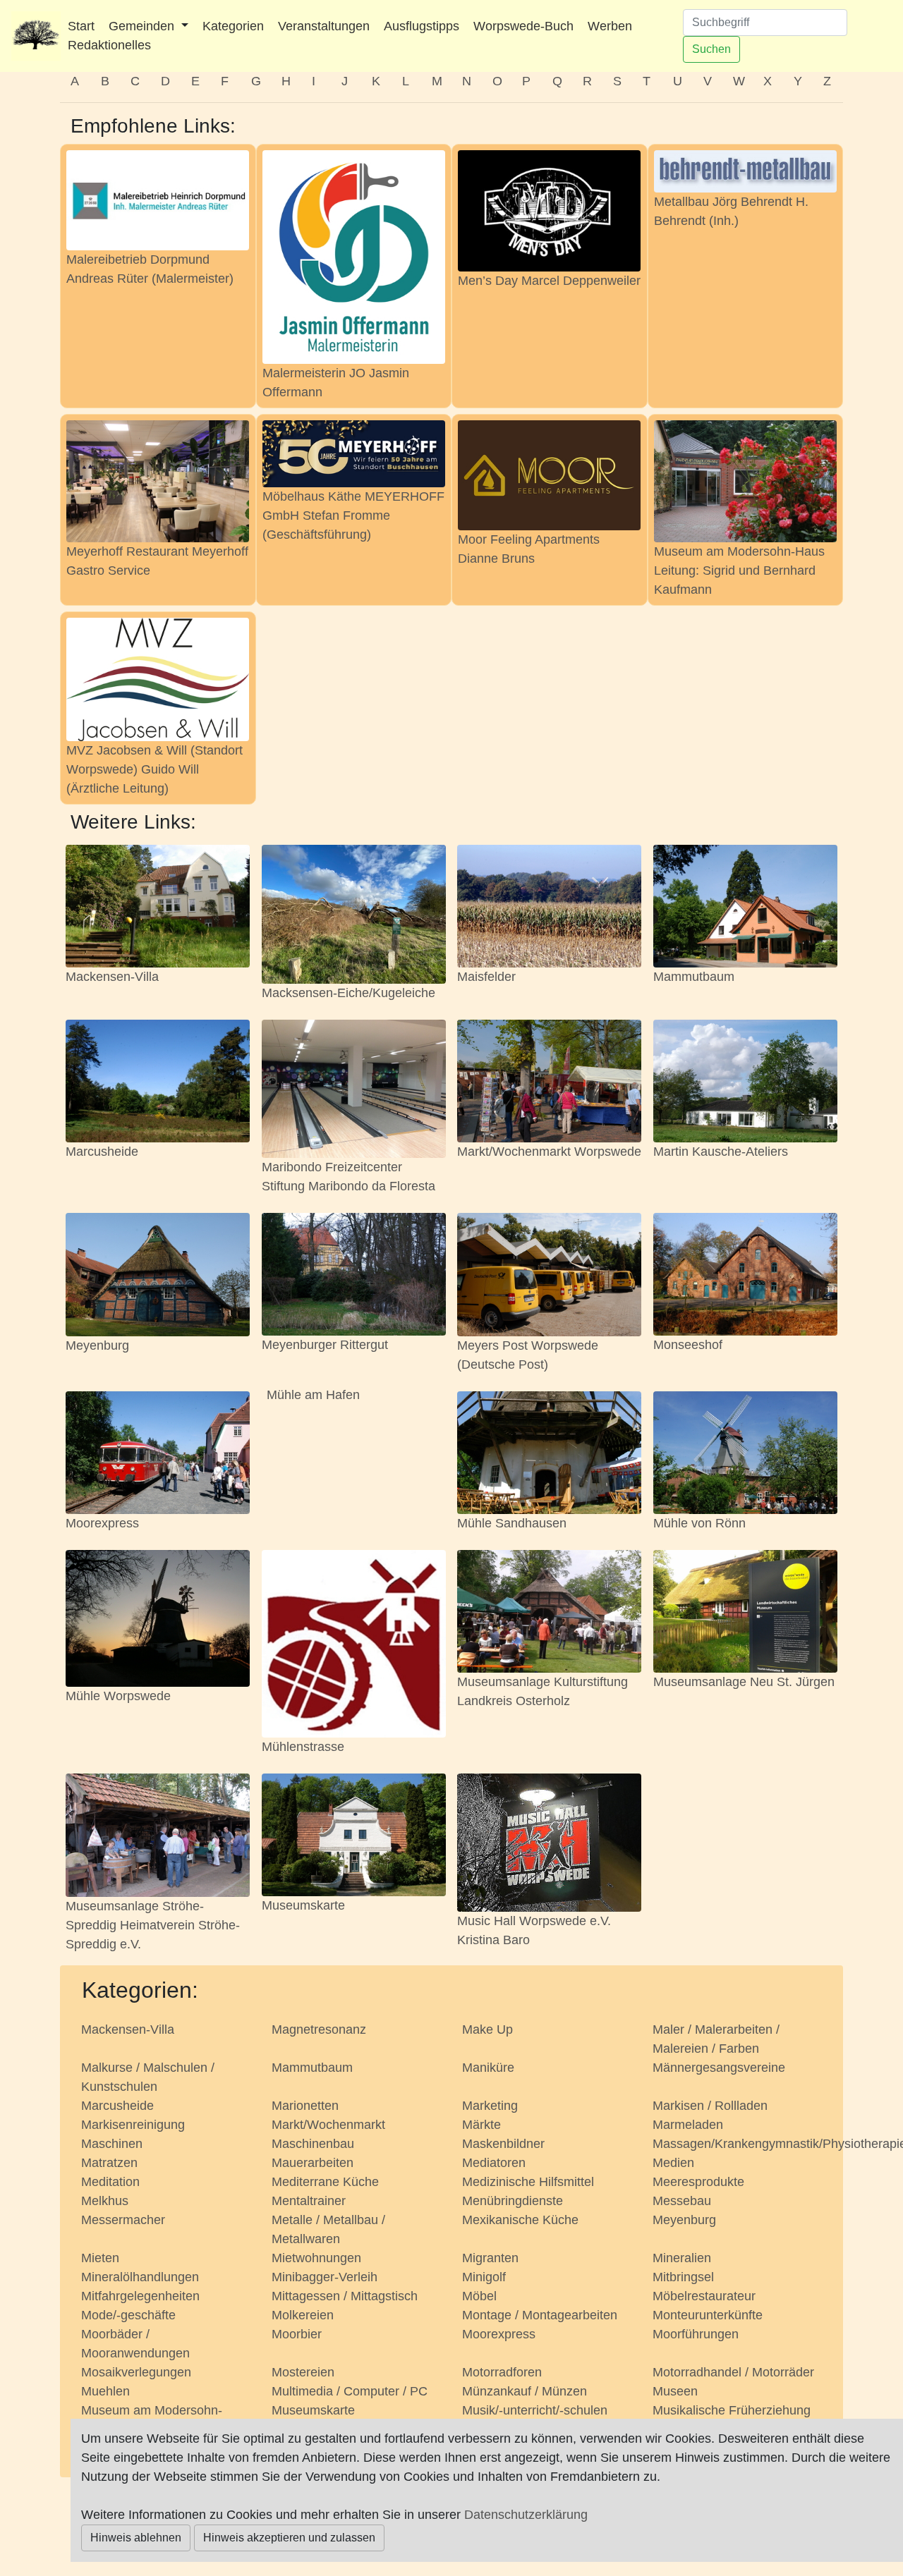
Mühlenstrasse (303, 1747)
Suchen (711, 49)
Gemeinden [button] (143, 26)
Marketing (490, 2106)
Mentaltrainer (309, 2201)
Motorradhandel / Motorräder (733, 2372)
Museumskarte (303, 1905)
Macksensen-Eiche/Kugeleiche (349, 993)
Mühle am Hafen (313, 1395)
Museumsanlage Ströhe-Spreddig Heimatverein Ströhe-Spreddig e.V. (153, 1925)
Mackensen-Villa (112, 977)
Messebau (682, 2201)
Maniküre (488, 2068)
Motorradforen (502, 2372)
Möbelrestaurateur (704, 2296)
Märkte (481, 2125)
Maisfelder (486, 977)
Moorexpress (102, 1523)
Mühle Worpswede (118, 1696)
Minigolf (484, 2277)
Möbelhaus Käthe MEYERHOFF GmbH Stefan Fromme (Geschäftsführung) (353, 515)
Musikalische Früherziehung (732, 2410)
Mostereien (303, 2372)
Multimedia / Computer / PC (350, 2391)
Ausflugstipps (422, 26)
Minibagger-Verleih (325, 2277)
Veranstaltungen (324, 26)
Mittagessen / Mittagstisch (345, 2296)
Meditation (110, 2182)
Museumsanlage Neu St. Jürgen (744, 1682)
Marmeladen (688, 2125)
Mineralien (682, 2258)
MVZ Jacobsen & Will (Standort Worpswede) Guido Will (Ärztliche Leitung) (154, 769)
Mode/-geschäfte (128, 2315)
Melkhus (105, 2201)
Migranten (490, 2258)
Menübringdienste (513, 2201)
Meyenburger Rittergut (325, 1345)
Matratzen (109, 2163)
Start (81, 26)
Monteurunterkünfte (708, 2315)
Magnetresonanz (319, 2029)
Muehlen (105, 2391)
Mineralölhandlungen (140, 2277)
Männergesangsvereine (719, 2068)
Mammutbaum (694, 977)
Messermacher (123, 2220)
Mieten (100, 2258)
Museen (675, 2391)
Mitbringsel (683, 2277)
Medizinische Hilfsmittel (528, 2182)
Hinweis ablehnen (136, 2538)
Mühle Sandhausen (512, 1523)
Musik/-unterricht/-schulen (535, 2410)
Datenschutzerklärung (526, 2515)
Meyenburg (97, 1345)
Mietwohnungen (316, 2258)
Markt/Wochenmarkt (328, 2125)
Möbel (479, 2296)
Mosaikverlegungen (136, 2372)
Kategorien (233, 26)
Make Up (487, 2029)
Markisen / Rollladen (710, 2106)
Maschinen (112, 2144)
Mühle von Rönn (699, 1523)
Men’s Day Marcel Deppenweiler (549, 281)
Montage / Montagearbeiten (540, 2315)
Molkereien (303, 2315)
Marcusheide (102, 1152)
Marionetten (305, 2106)
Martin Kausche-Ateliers (721, 1152)
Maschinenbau (313, 2144)
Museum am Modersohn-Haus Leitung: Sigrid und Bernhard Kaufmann (739, 570)
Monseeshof (688, 1345)
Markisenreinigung (133, 2125)
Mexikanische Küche (520, 2220)
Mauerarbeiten (313, 2163)
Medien (673, 2163)
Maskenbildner (503, 2144)
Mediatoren (494, 2163)
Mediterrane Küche (325, 2182)
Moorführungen (696, 2334)
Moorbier (297, 2334)
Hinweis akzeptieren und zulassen (289, 2538)
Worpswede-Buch (523, 26)
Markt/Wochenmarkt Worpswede (549, 1152)
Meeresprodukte (698, 2182)
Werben (610, 26)
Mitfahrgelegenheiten (140, 2296)
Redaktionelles (109, 45)
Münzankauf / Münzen (525, 2391)
